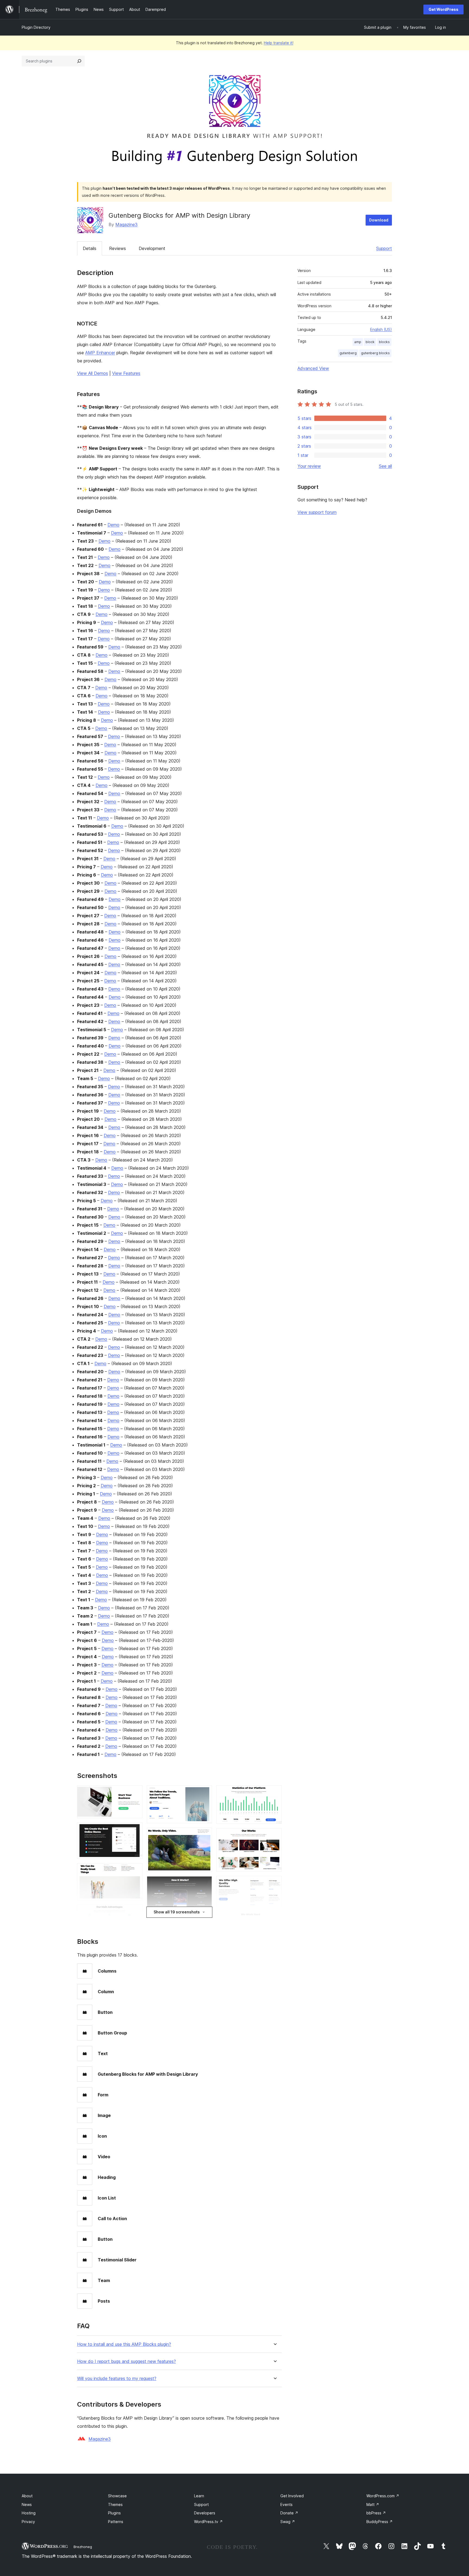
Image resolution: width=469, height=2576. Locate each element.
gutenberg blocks (375, 353)
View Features (126, 373)
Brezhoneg (83, 2547)
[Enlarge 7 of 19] (205, 1793)
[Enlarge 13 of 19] (274, 1793)
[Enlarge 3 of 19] (135, 1871)
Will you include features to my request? (117, 2379)
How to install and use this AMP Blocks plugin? (124, 2344)
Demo (113, 525)
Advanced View (313, 368)
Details (90, 248)
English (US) (381, 329)
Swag (288, 2522)
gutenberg (348, 353)
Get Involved (292, 2496)
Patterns (116, 2522)
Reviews (118, 248)
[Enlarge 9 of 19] (205, 1884)
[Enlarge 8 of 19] (205, 1835)
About (27, 2496)
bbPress (376, 2513)
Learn (199, 2496)
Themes (115, 2504)
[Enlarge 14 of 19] (274, 1836)
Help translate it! (279, 43)
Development (152, 248)
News (27, 2504)
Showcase (117, 2496)
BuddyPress (380, 2522)
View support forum (317, 512)
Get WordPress (443, 9)
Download (379, 220)
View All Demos (93, 373)
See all (385, 466)
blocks (384, 342)
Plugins (114, 2513)
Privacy (28, 2522)
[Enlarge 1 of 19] (135, 1793)
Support (384, 248)
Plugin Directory (36, 27)
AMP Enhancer (100, 353)
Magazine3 (126, 224)
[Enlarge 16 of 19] (274, 1919)
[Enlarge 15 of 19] (274, 1883)
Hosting (29, 2513)
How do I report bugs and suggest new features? (126, 2361)
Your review (309, 466)
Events (286, 2504)
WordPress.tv (208, 2522)
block (370, 342)
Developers (205, 2513)
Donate (289, 2513)
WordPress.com (383, 2496)
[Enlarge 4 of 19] (135, 1912)
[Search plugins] (79, 61)
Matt (373, 2504)
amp (358, 342)
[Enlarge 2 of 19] (135, 1830)
